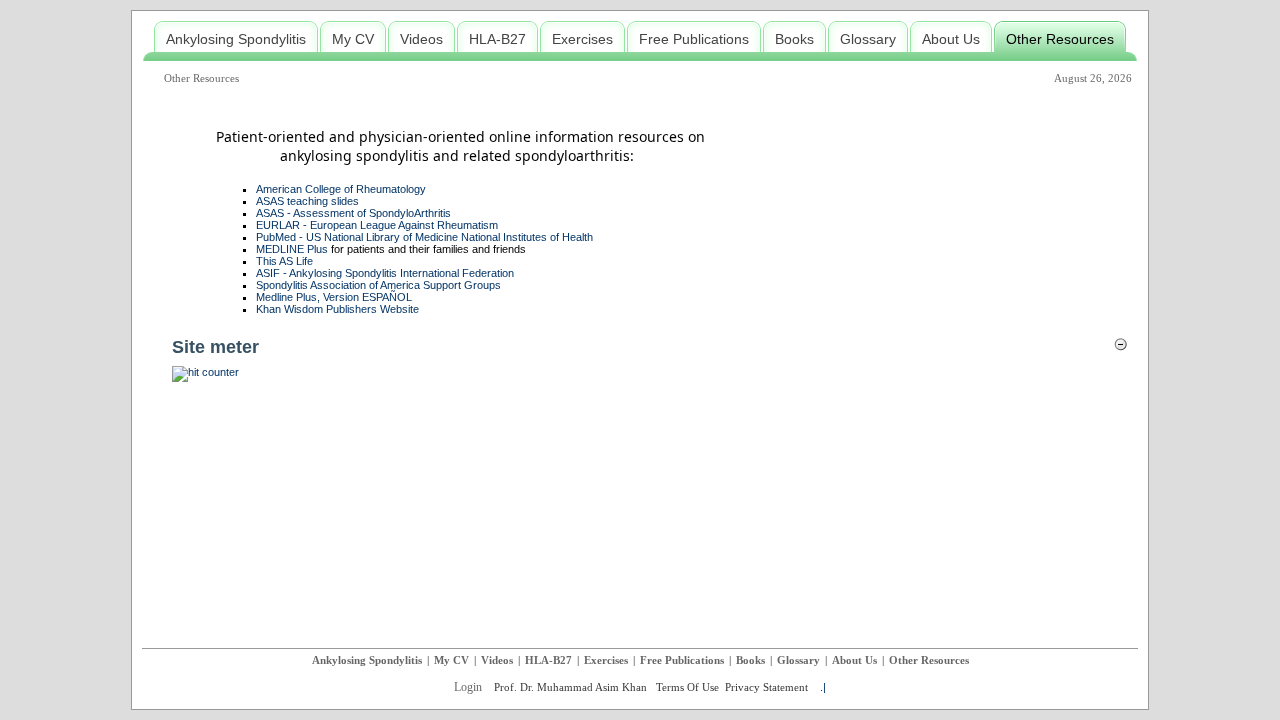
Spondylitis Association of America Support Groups (378, 285)
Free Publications (682, 660)
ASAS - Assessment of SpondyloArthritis (353, 213)
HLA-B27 (548, 660)
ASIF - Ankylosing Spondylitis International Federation (385, 273)
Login (468, 687)
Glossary (798, 660)
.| (823, 687)
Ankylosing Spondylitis (367, 660)
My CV (451, 660)
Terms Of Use (687, 687)
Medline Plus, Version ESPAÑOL (334, 297)
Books (750, 660)
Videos (497, 660)
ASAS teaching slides (307, 201)
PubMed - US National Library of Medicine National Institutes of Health (424, 237)
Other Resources (201, 78)
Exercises (606, 660)
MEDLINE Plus (292, 249)
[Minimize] (1120, 348)
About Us (854, 660)
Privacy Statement (766, 687)
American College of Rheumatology (341, 189)
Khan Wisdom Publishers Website (337, 309)
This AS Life (284, 261)
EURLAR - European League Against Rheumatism (377, 225)
